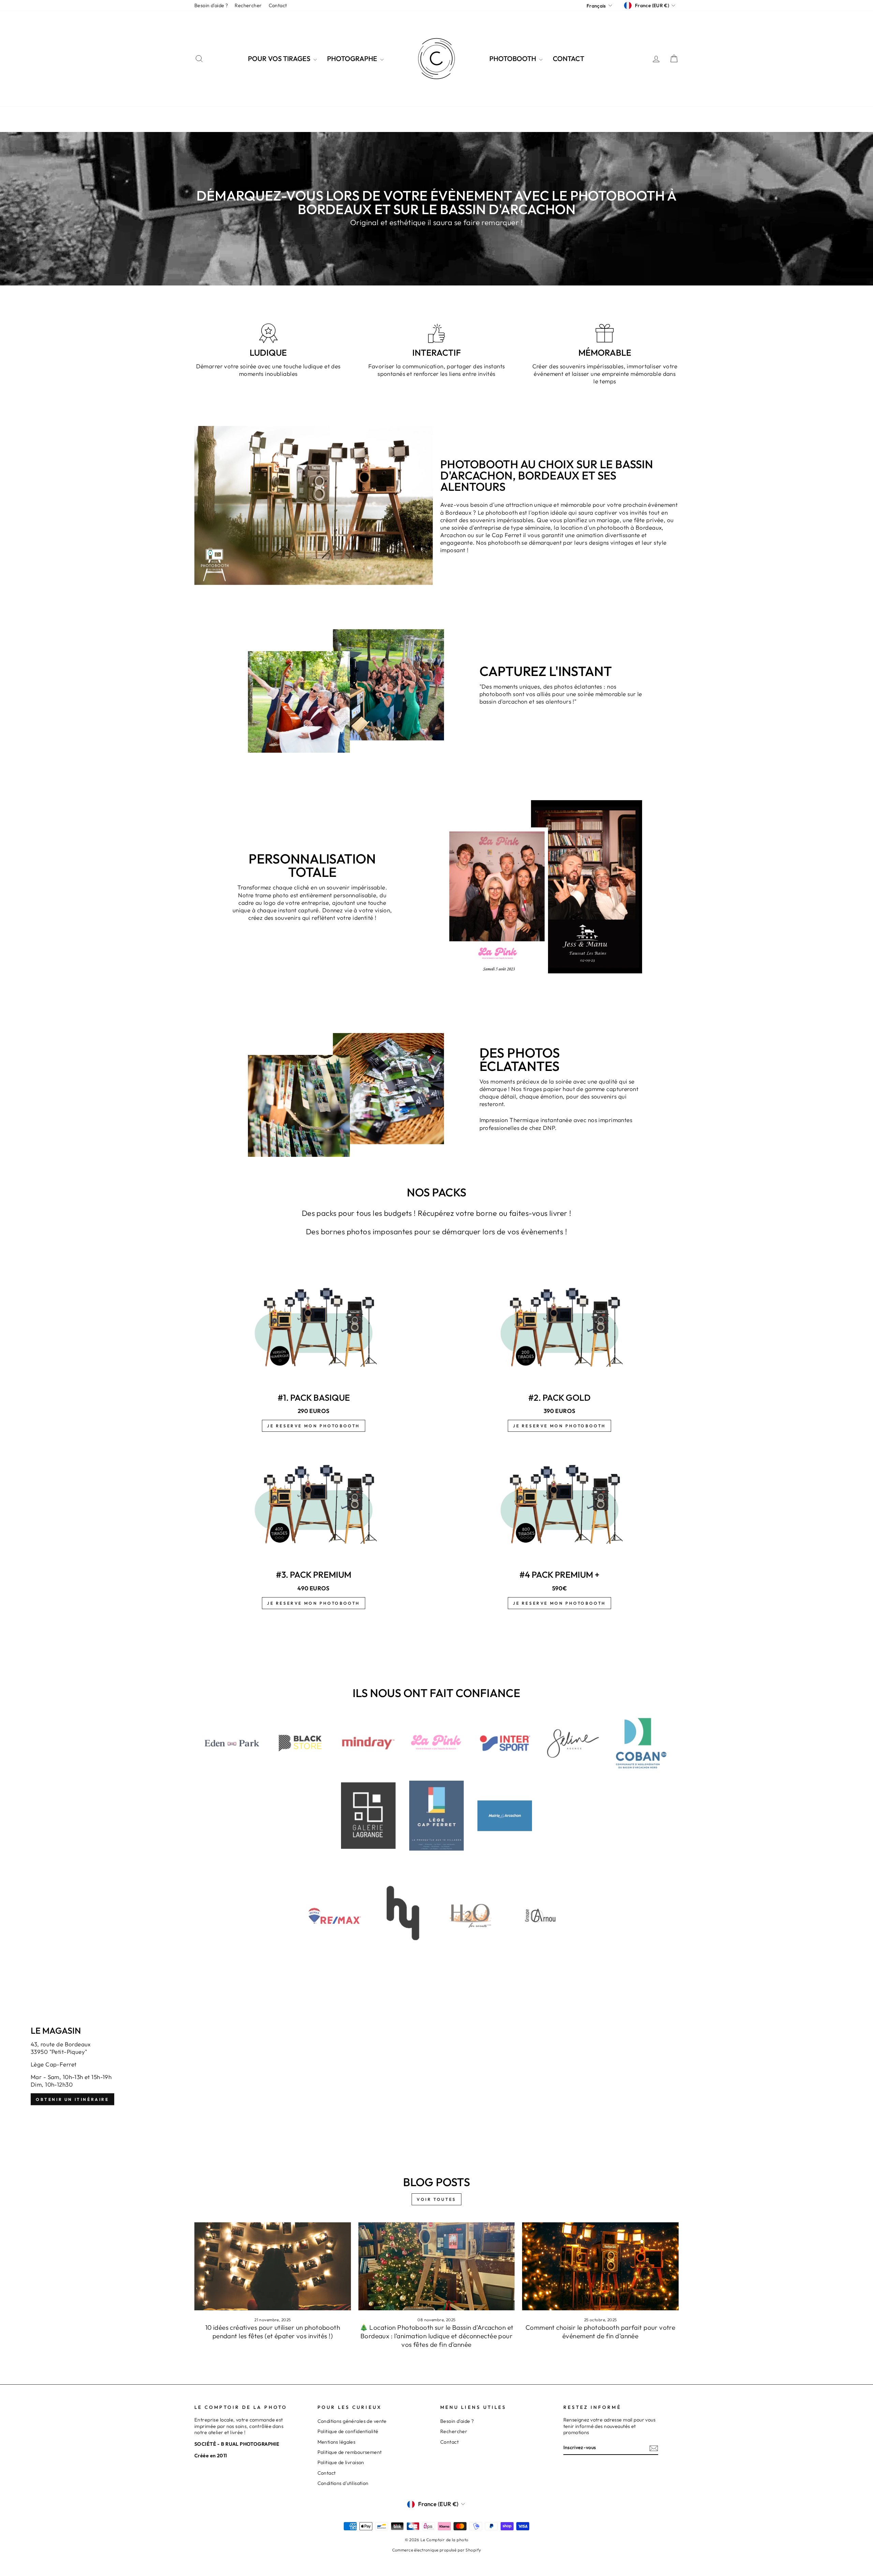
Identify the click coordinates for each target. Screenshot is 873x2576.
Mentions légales (337, 2442)
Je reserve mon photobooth (314, 1426)
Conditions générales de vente (352, 2421)
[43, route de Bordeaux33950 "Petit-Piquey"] (436, 2066)
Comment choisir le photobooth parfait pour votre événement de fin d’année (600, 2332)
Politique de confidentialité (348, 2431)
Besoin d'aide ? (211, 5)
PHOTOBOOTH (513, 58)
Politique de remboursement (350, 2452)
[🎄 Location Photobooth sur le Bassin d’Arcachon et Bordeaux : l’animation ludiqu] (437, 2266)
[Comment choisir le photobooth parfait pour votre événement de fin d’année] (600, 2266)
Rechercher (248, 5)
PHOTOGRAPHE (353, 58)
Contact (278, 5)
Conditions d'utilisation (343, 2483)
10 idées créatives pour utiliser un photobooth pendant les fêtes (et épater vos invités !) (273, 2332)
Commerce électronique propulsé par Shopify (437, 2550)
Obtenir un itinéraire (72, 2099)
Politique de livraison (341, 2462)
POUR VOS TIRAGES (280, 58)
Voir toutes (436, 2199)
